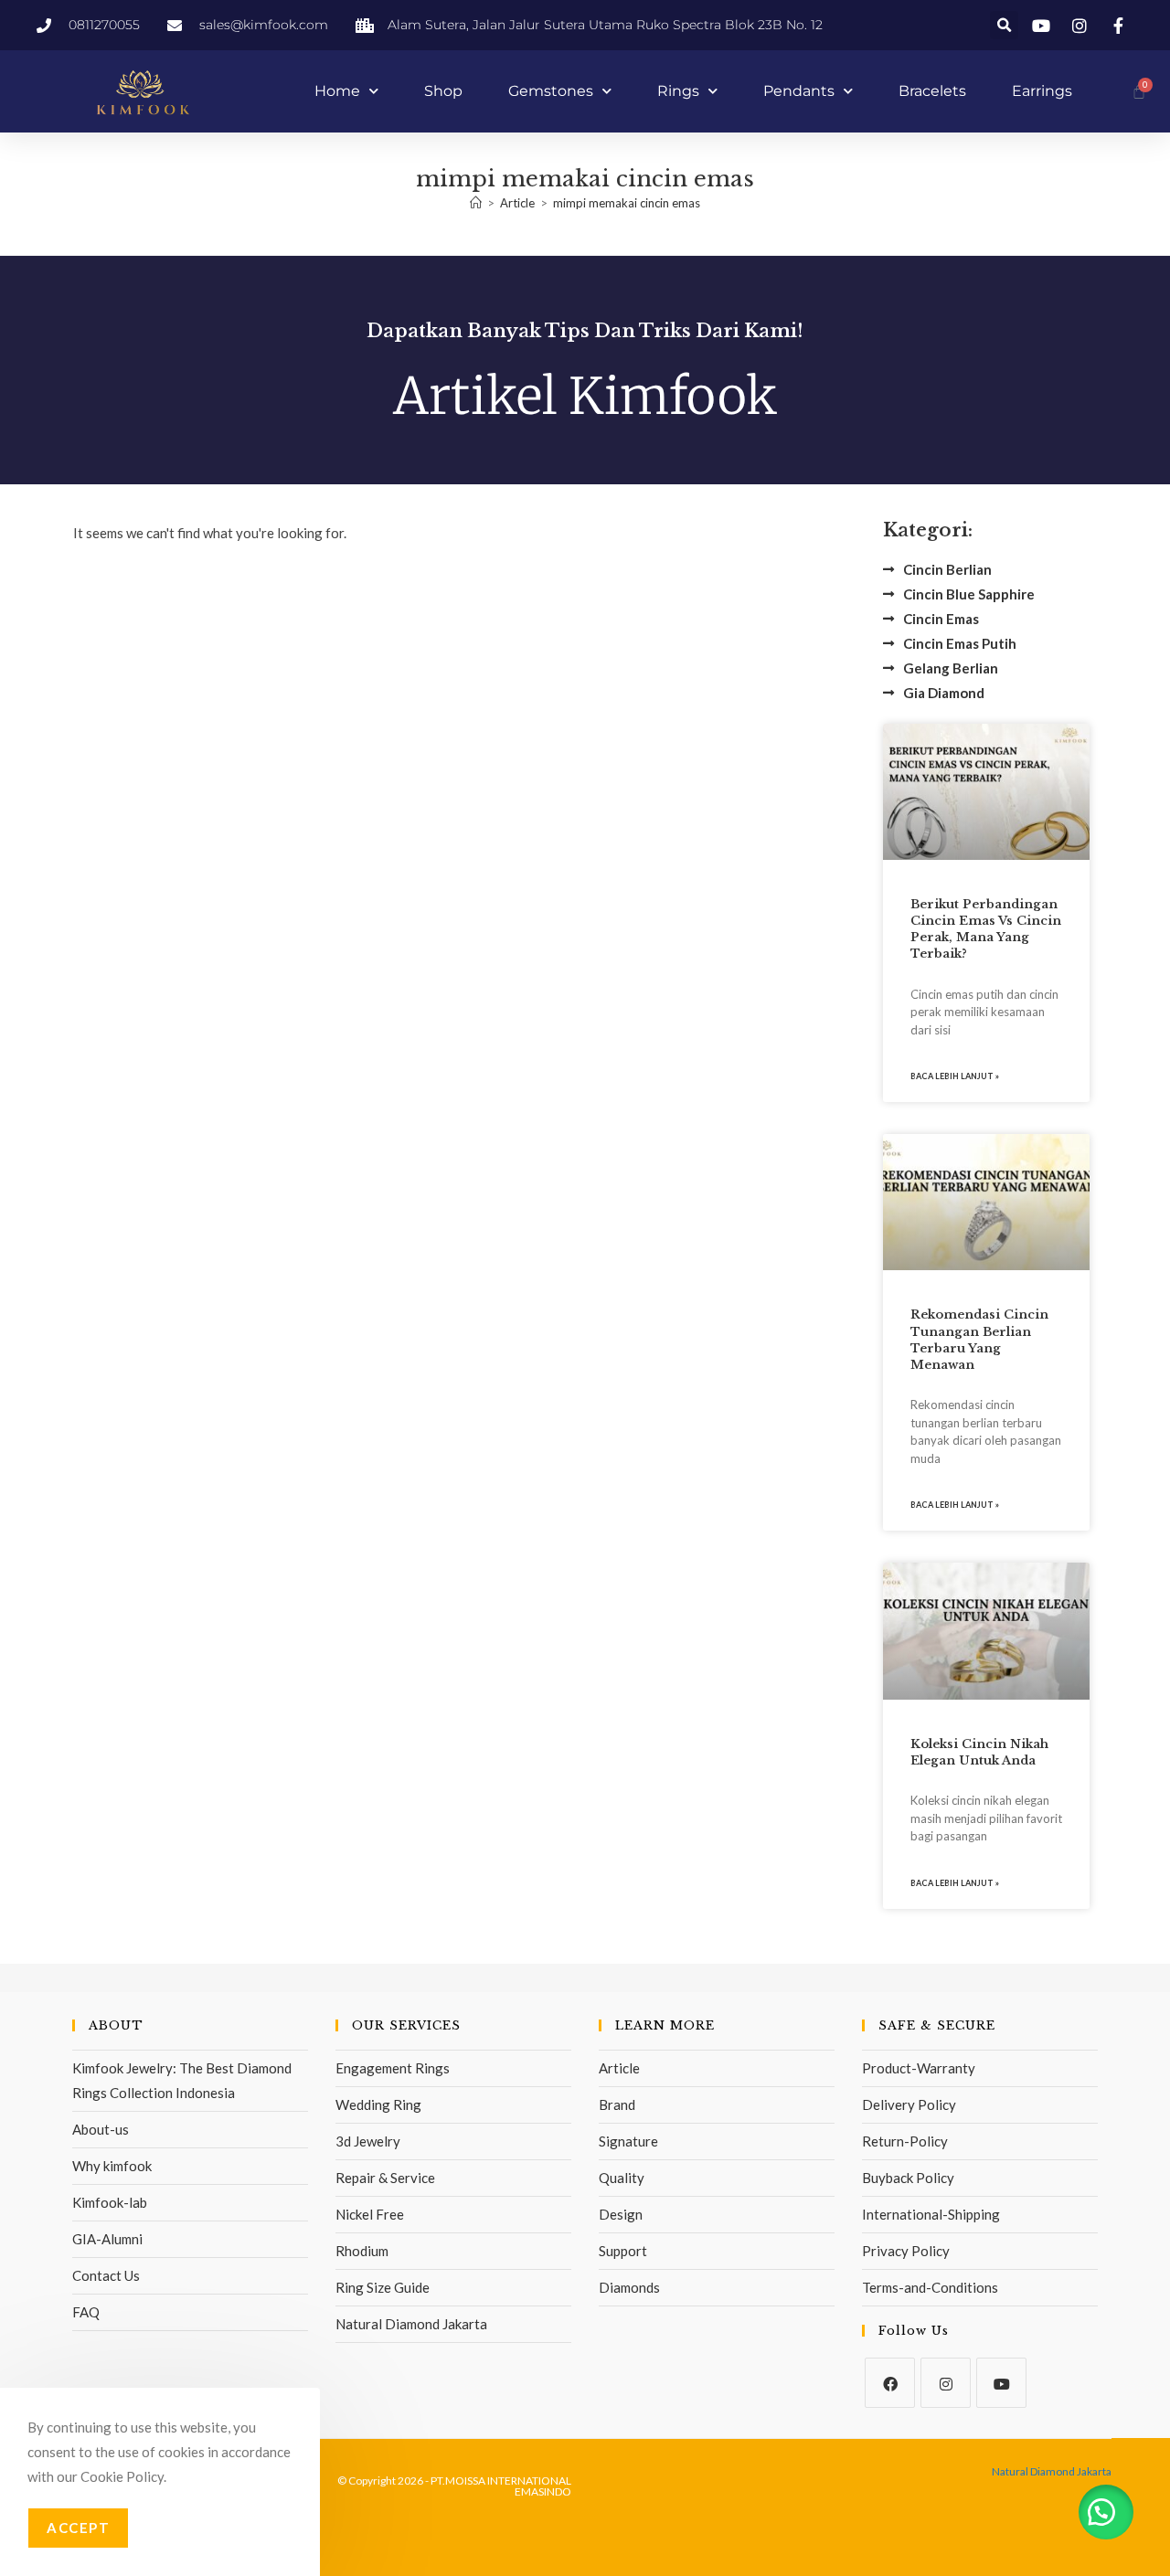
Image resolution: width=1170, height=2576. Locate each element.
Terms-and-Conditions (930, 2287)
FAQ (86, 2312)
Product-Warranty (919, 2068)
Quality (622, 2178)
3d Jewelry (368, 2141)
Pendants (799, 91)
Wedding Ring (378, 2104)
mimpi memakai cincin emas (627, 203)
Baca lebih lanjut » (955, 1076)
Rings (678, 91)
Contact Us (106, 2275)
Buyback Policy (908, 2178)
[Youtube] (1001, 2383)
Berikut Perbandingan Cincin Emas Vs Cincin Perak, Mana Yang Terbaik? (986, 929)
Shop (443, 91)
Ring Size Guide (383, 2287)
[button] (1004, 25)
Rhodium (362, 2251)
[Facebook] (890, 2383)
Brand (617, 2104)
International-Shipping (931, 2214)
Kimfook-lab (110, 2202)
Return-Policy (905, 2141)
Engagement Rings (393, 2068)
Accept (78, 2528)
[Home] (476, 203)
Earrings (1042, 91)
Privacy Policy (906, 2251)
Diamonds (629, 2287)
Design (621, 2214)
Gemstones (551, 91)
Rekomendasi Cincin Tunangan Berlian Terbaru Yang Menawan (979, 1340)
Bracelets (932, 91)
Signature (628, 2141)
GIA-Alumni (107, 2239)
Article (619, 2068)
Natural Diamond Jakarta (411, 2324)
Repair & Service (385, 2178)
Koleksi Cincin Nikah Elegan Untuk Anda (979, 1752)
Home (337, 91)
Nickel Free (370, 2214)
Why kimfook (112, 2166)
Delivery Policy (909, 2104)
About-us (101, 2129)
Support (623, 2251)
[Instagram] (946, 2383)
